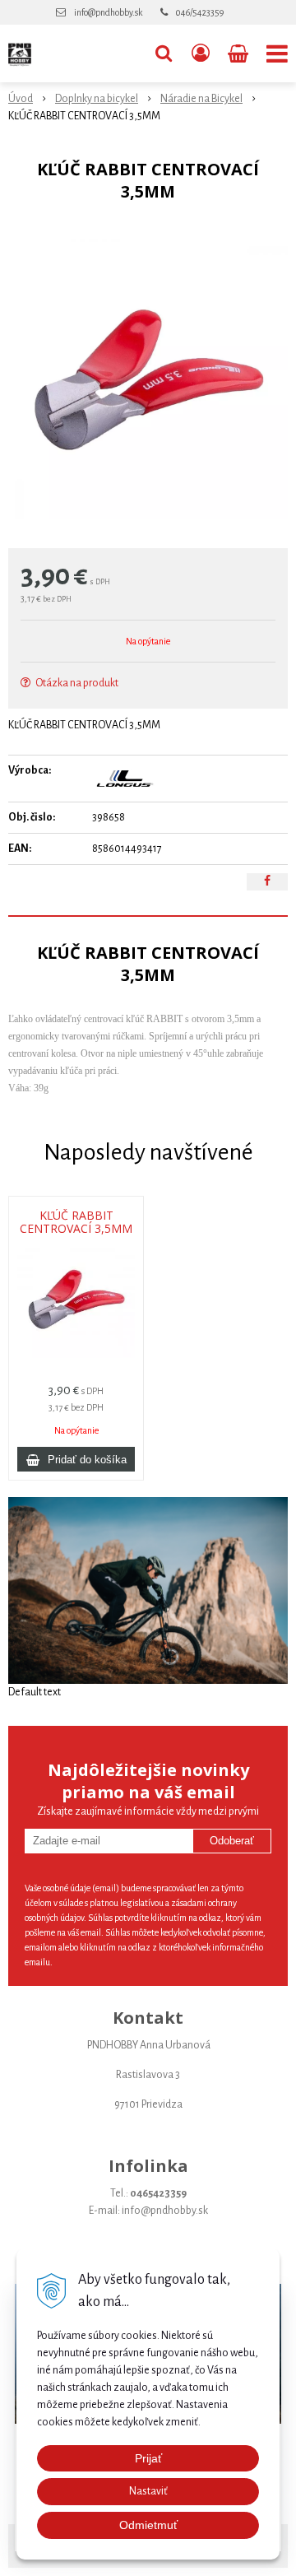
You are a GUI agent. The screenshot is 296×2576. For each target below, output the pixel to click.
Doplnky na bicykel (97, 99)
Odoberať (232, 1841)
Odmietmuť (148, 2525)
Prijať (148, 2458)
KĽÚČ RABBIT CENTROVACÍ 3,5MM (76, 1222)
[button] (164, 53)
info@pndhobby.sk (108, 12)
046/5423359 (200, 12)
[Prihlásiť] (201, 53)
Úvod (21, 99)
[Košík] (240, 53)
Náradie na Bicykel (201, 99)
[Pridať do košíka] (76, 1459)
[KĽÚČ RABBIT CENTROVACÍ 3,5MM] (148, 379)
